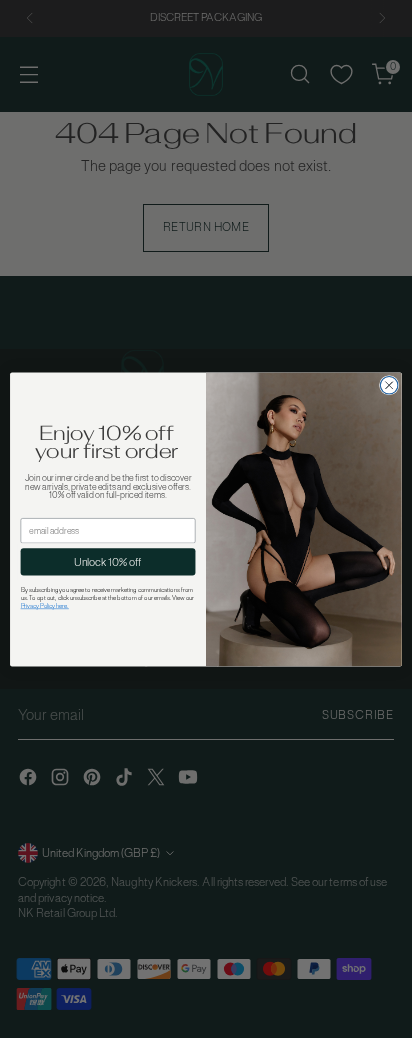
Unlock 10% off (108, 561)
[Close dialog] (389, 385)
